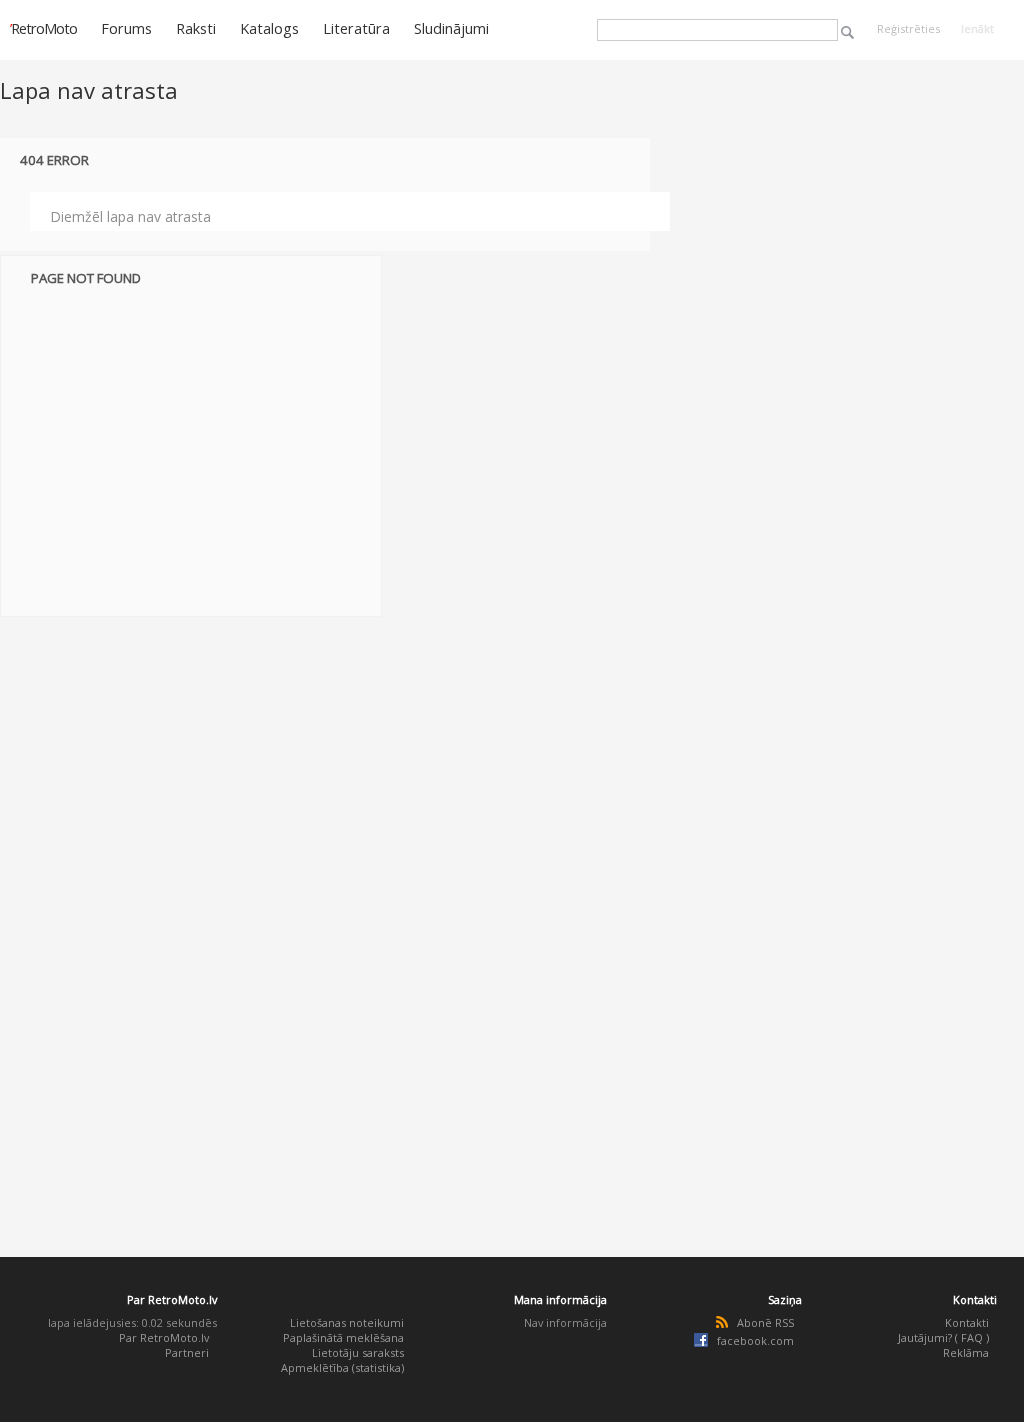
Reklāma (966, 1352)
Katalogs (269, 28)
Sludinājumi (451, 28)
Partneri (187, 1352)
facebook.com (755, 1340)
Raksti (196, 28)
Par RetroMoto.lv (164, 1337)
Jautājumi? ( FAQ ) (943, 1337)
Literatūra (356, 28)
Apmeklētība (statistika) (342, 1367)
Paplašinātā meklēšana (343, 1337)
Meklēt (847, 32)
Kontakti (967, 1322)
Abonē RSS (765, 1322)
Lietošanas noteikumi (347, 1322)
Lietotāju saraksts (358, 1352)
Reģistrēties (908, 28)
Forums (126, 28)
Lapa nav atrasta (89, 90)
